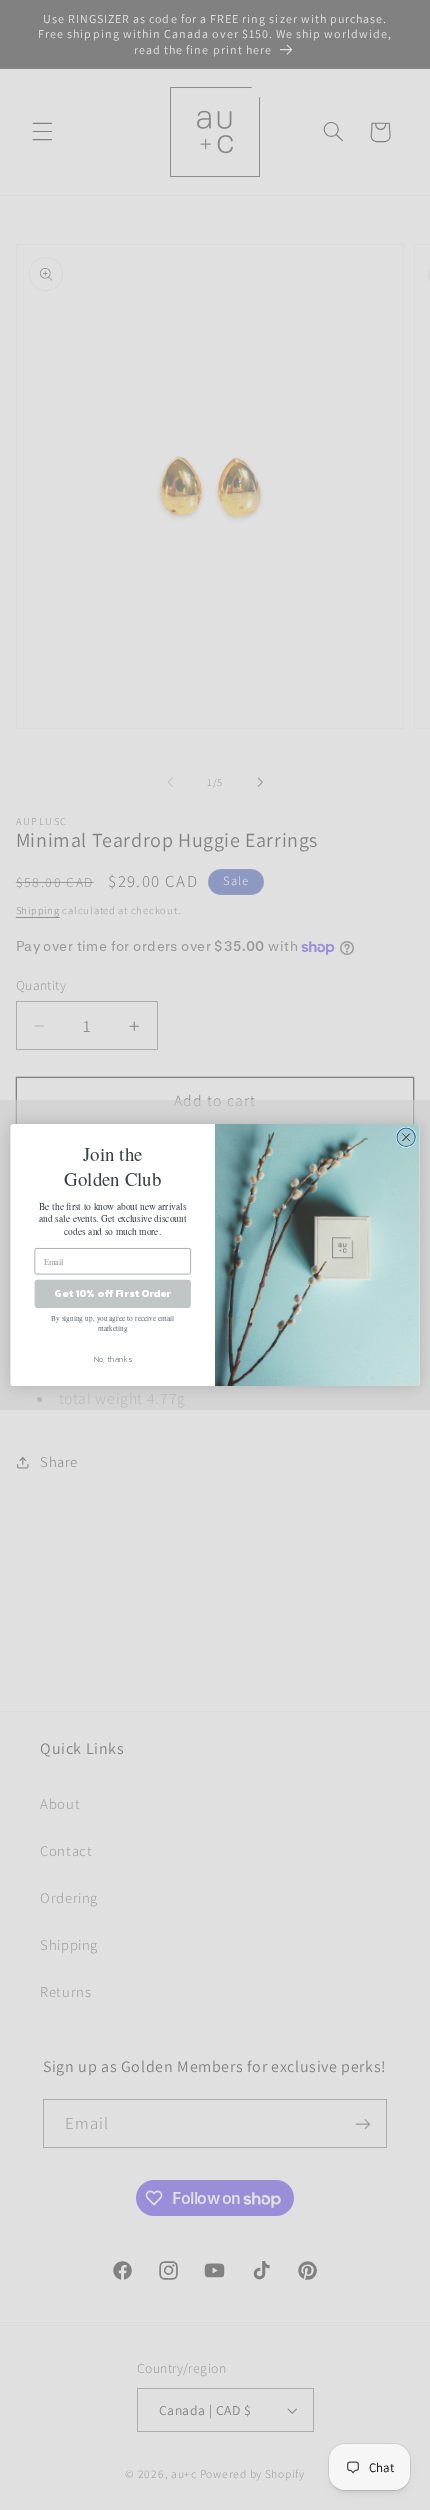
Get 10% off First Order (112, 1294)
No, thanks (113, 1359)
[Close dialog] (406, 1137)
